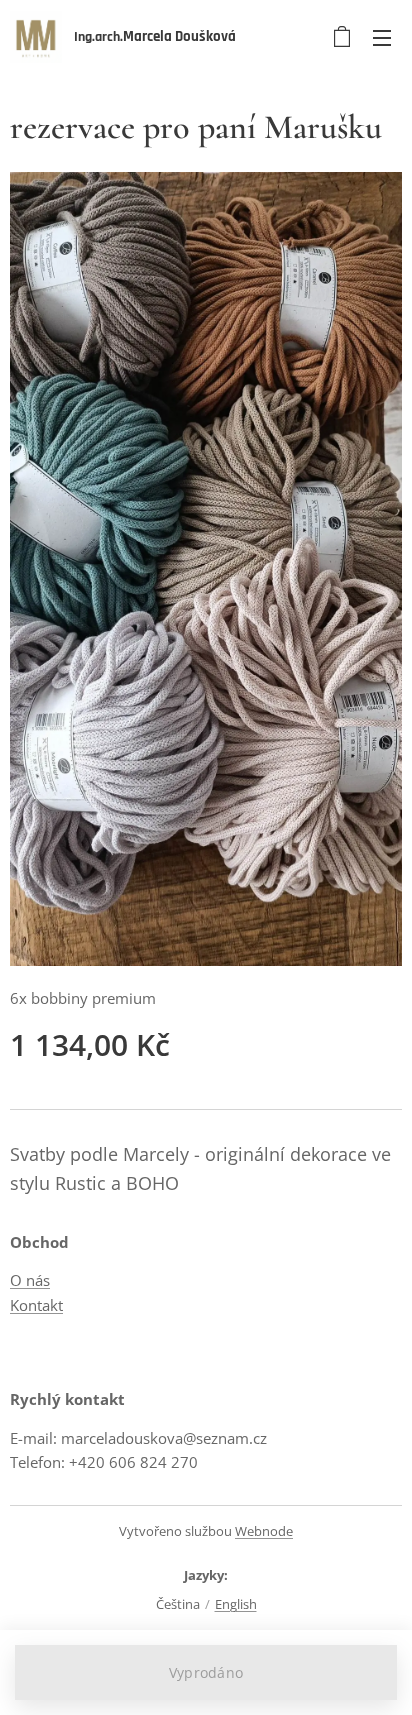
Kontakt (36, 1305)
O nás (30, 1280)
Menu (382, 37)
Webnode (264, 1531)
